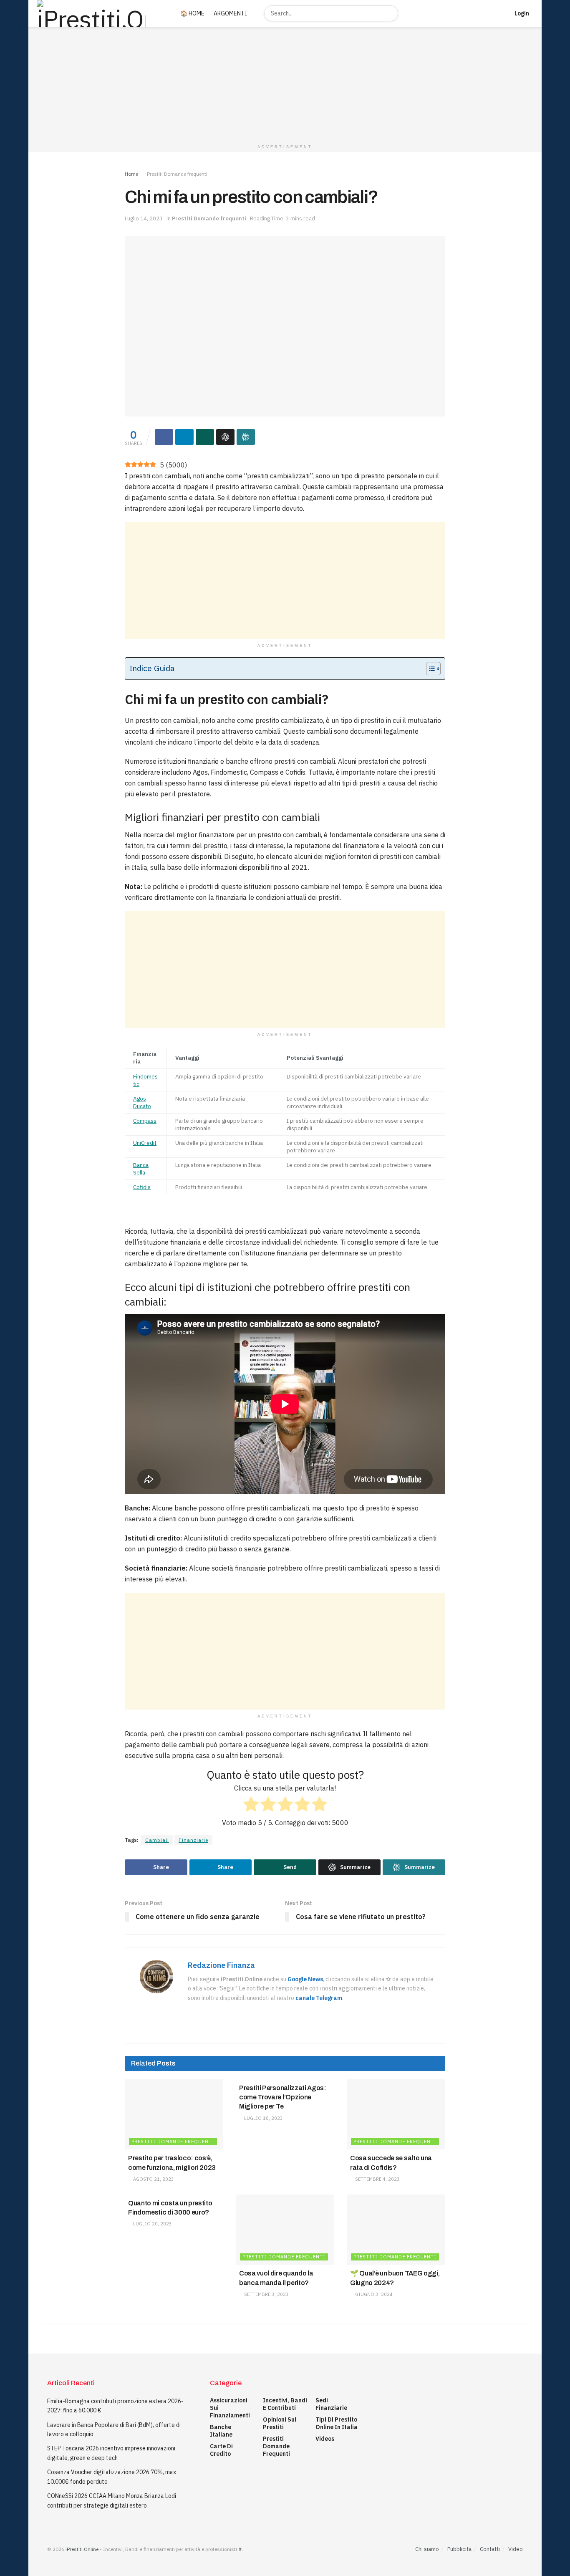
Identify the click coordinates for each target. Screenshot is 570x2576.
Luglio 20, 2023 (152, 2224)
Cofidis (142, 1187)
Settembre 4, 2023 (377, 2179)
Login (521, 13)
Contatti (490, 2549)
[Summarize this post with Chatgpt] (225, 437)
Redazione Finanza (221, 1965)
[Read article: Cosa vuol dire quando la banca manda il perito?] (285, 2230)
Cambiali (157, 1840)
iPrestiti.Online (82, 2549)
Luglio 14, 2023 (144, 218)
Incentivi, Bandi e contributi (285, 2404)
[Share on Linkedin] (184, 437)
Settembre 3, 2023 (266, 2294)
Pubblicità (459, 2549)
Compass (145, 1121)
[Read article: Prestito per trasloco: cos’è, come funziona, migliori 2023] (174, 2115)
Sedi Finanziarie (331, 2404)
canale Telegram (319, 1998)
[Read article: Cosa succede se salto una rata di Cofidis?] (396, 2115)
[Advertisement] (285, 581)
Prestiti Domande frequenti (177, 174)
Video (516, 2549)
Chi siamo (427, 2549)
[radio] (251, 1806)
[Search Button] (391, 13)
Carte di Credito (221, 2450)
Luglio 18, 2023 (263, 2118)
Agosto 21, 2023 (153, 2179)
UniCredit (145, 1143)
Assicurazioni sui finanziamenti (230, 2408)
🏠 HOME (192, 13)
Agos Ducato (142, 1102)
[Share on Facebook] (164, 437)
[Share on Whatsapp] (205, 437)
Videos (325, 2439)
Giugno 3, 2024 (373, 2294)
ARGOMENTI (230, 13)
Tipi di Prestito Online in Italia (337, 2423)
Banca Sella (141, 1169)
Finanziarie (193, 1840)
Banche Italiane (221, 2431)
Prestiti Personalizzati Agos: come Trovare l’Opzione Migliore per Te (283, 2097)
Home (131, 174)
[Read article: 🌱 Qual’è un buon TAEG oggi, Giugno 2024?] (396, 2230)
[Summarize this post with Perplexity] (246, 437)
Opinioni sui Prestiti (280, 2423)
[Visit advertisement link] (285, 83)
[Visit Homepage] (99, 13)
